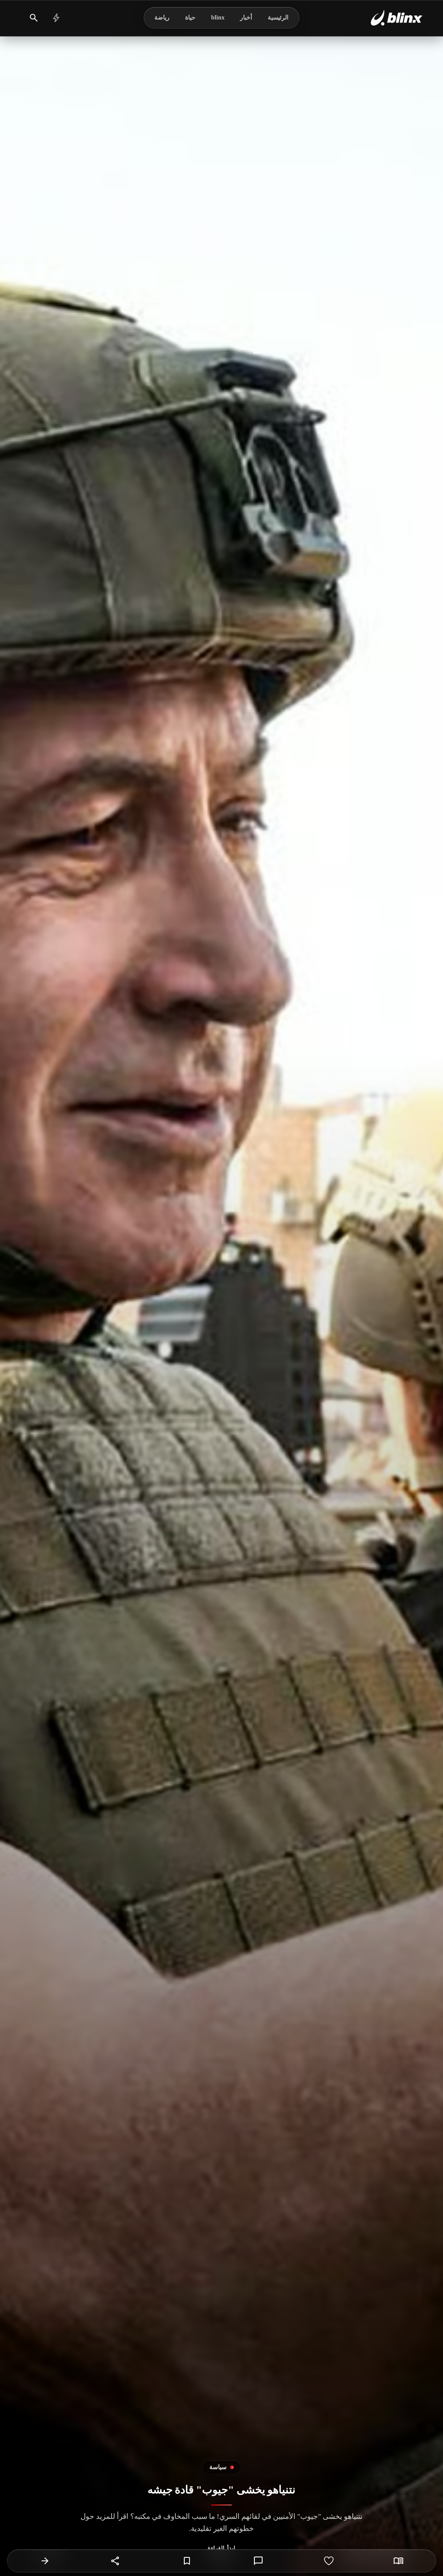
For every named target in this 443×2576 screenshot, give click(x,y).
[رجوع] (45, 2561)
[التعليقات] (258, 2561)
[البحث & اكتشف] (34, 18)
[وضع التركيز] (398, 2561)
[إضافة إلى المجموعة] (187, 2561)
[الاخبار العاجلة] (56, 18)
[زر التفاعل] (329, 2561)
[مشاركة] (116, 2561)
